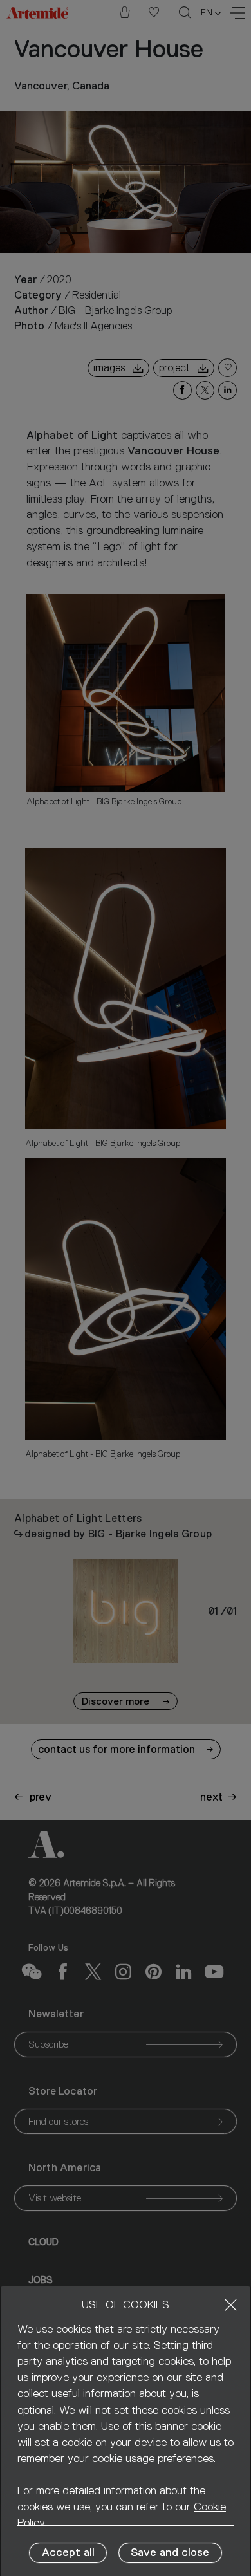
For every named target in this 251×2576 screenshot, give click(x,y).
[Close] (231, 2305)
